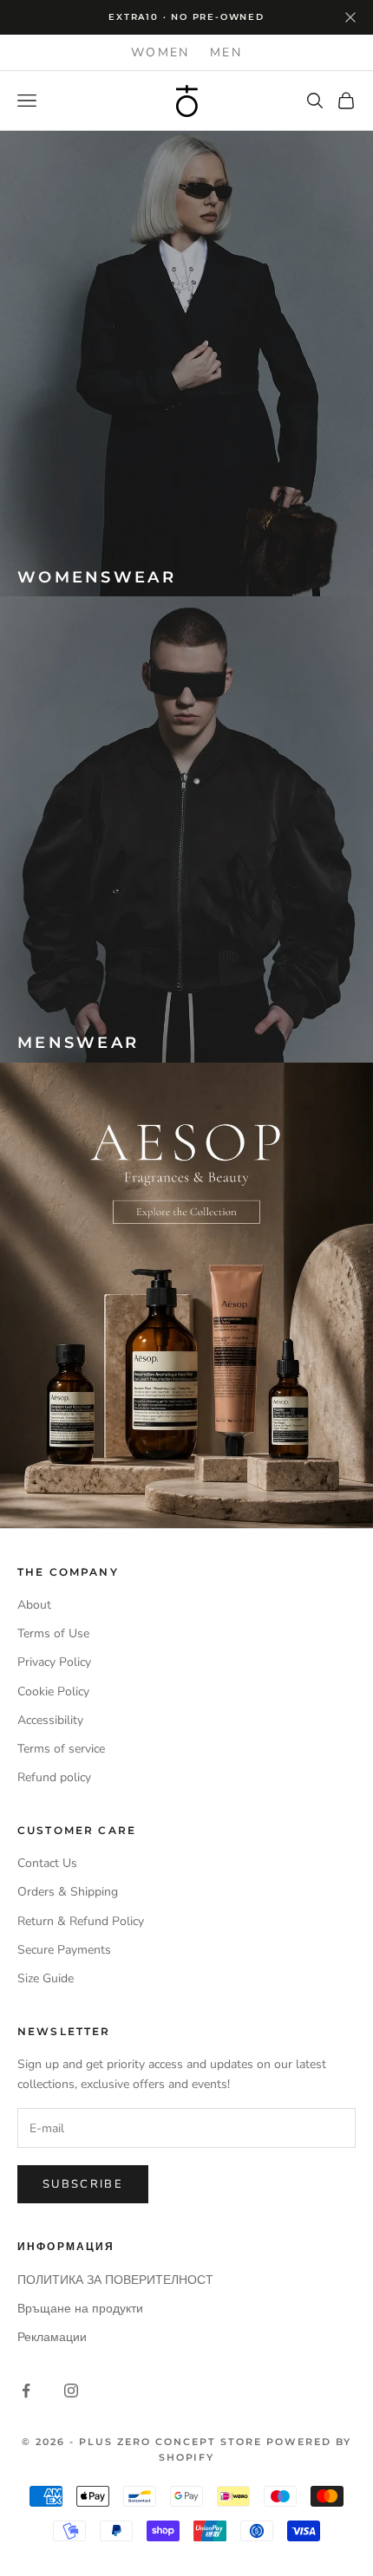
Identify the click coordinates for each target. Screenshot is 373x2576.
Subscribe (83, 2184)
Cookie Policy (53, 1691)
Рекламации (52, 2337)
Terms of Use (53, 1633)
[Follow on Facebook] (26, 2391)
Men (226, 52)
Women (160, 52)
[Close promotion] (350, 17)
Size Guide (46, 1978)
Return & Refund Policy (81, 1921)
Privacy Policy (54, 1662)
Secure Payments (64, 1950)
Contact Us (47, 1863)
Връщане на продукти (80, 2309)
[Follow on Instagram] (71, 2391)
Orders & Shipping (68, 1892)
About (34, 1605)
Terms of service (61, 1749)
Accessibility (50, 1720)
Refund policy (54, 1777)
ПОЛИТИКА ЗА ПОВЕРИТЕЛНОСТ (115, 2280)
